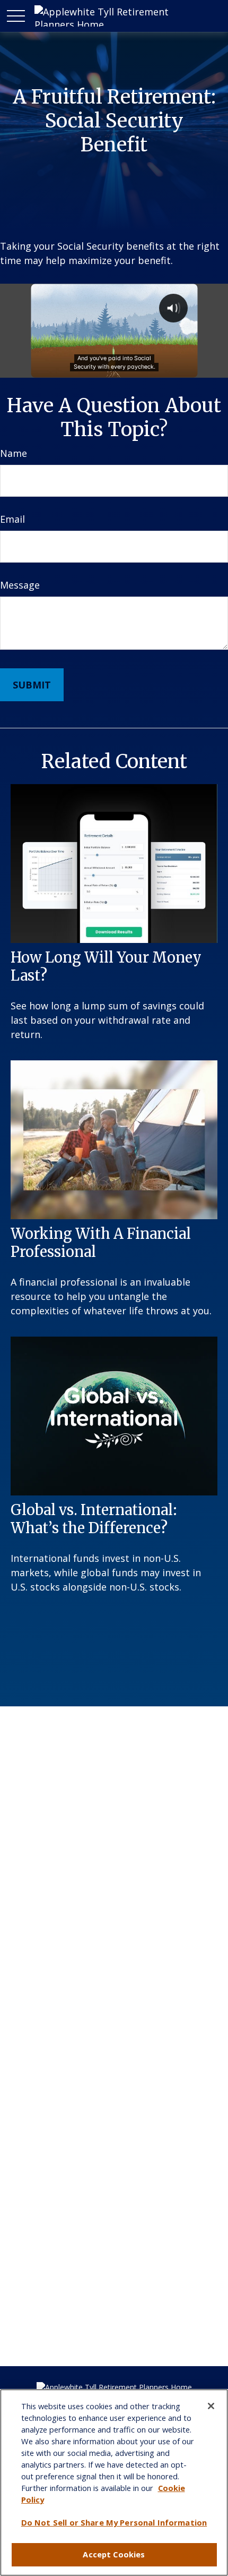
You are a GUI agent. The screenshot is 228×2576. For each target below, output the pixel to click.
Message (20, 585)
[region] (114, 2483)
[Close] (211, 2406)
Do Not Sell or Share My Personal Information (114, 2522)
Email (12, 519)
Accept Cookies (114, 2554)
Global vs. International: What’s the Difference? (94, 1519)
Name (14, 453)
